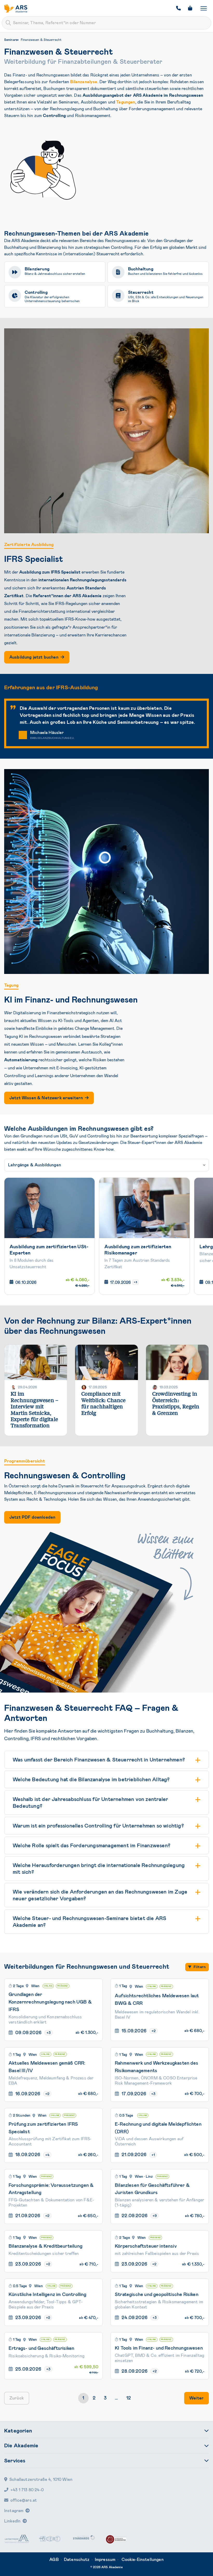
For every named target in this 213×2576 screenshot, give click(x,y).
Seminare (11, 40)
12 (129, 2398)
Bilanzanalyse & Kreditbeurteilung (45, 2246)
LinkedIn (12, 2521)
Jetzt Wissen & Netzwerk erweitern (46, 1098)
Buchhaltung (141, 269)
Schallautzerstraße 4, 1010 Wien (41, 2479)
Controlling (36, 292)
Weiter (197, 2398)
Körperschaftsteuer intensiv (146, 2246)
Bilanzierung (37, 269)
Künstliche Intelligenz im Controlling (48, 2294)
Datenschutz (77, 2559)
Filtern (200, 1967)
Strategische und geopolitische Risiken (157, 2294)
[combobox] (106, 23)
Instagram (14, 2511)
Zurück (17, 2398)
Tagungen (126, 102)
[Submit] (8, 23)
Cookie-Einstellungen (143, 2559)
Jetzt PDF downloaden (32, 1517)
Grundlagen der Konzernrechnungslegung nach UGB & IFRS (50, 2002)
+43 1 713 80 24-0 (27, 2490)
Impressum (105, 2559)
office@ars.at (24, 2500)
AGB (54, 2559)
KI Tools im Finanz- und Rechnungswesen (159, 2348)
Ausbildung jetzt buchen (34, 657)
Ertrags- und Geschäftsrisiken (41, 2348)
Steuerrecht (141, 292)
